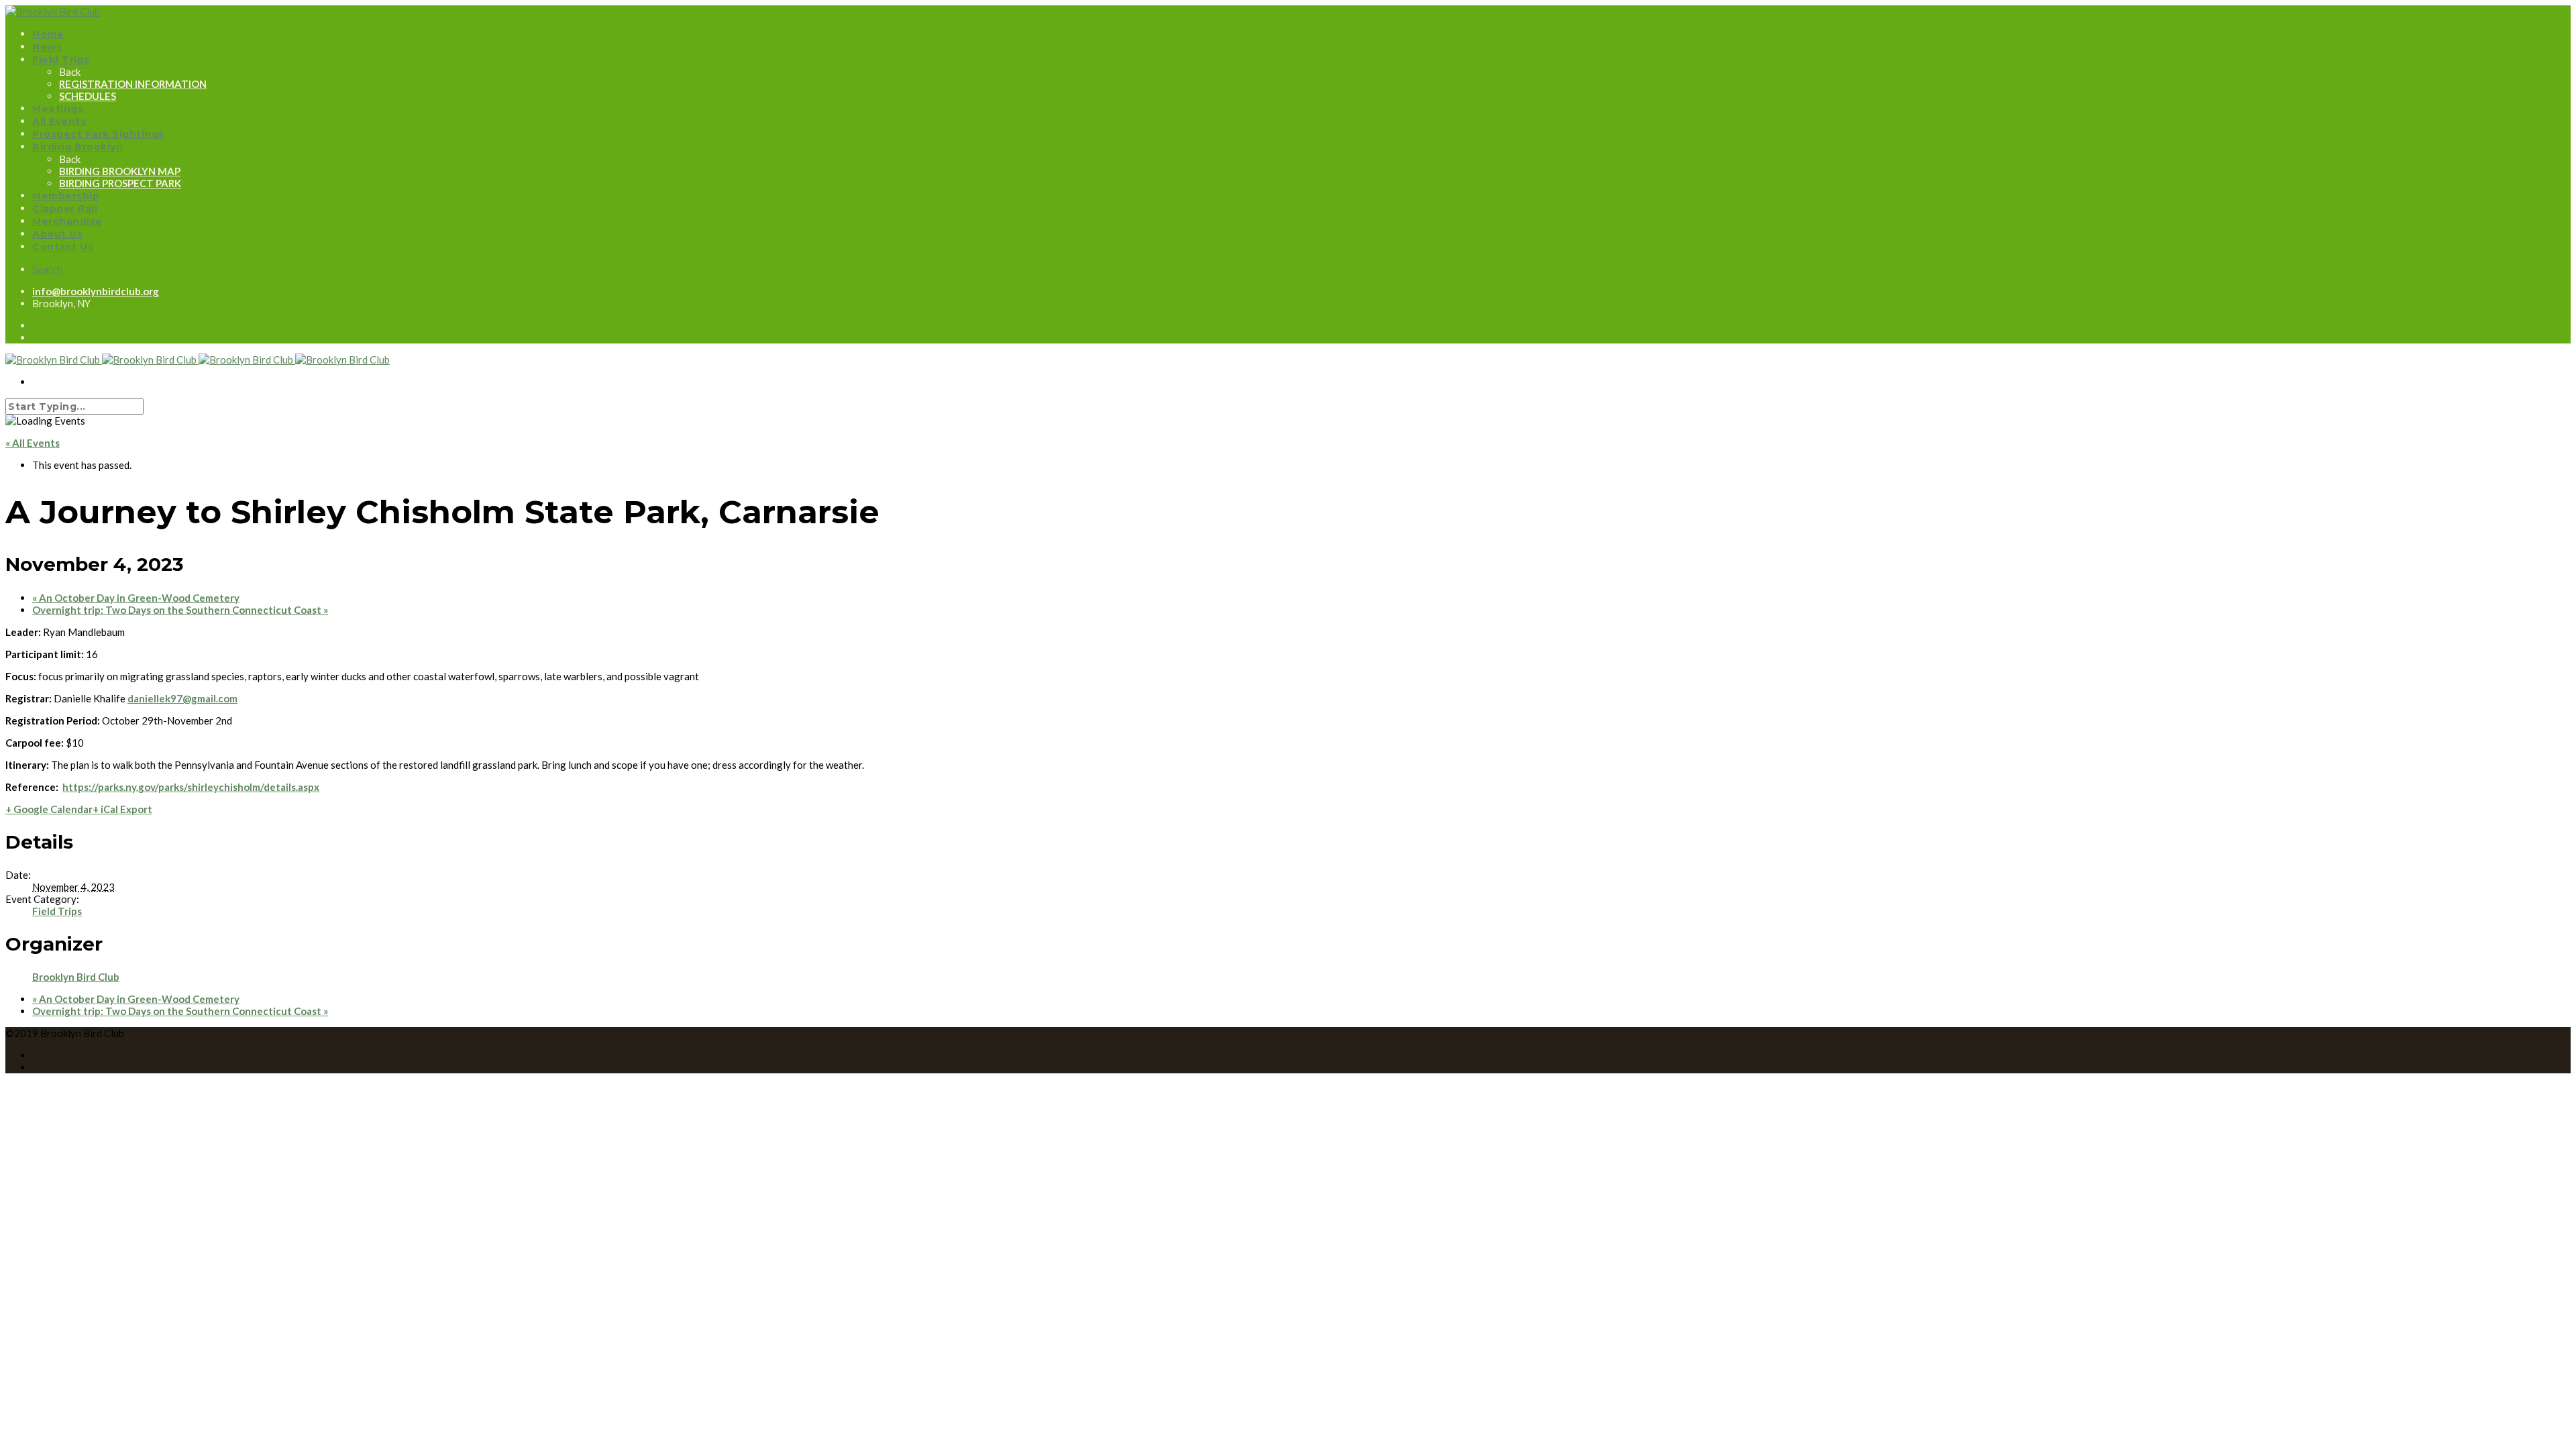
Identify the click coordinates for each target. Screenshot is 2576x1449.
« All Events (33, 443)
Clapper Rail (65, 209)
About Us (57, 234)
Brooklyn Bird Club (76, 977)
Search (47, 269)
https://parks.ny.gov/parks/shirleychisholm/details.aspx (191, 787)
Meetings (58, 109)
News (47, 47)
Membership (66, 196)
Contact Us (63, 247)
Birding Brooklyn (77, 147)
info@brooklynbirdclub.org (96, 291)
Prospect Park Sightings (98, 134)
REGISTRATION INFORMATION (133, 84)
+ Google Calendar (49, 809)
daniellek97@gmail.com (182, 698)
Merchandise (67, 221)
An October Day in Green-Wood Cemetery (136, 598)
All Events (59, 121)
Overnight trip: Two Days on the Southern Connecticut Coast (180, 610)
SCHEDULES (88, 96)
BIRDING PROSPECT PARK (120, 183)
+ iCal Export (122, 809)
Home (48, 34)
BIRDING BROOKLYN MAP (120, 171)
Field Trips (61, 60)
